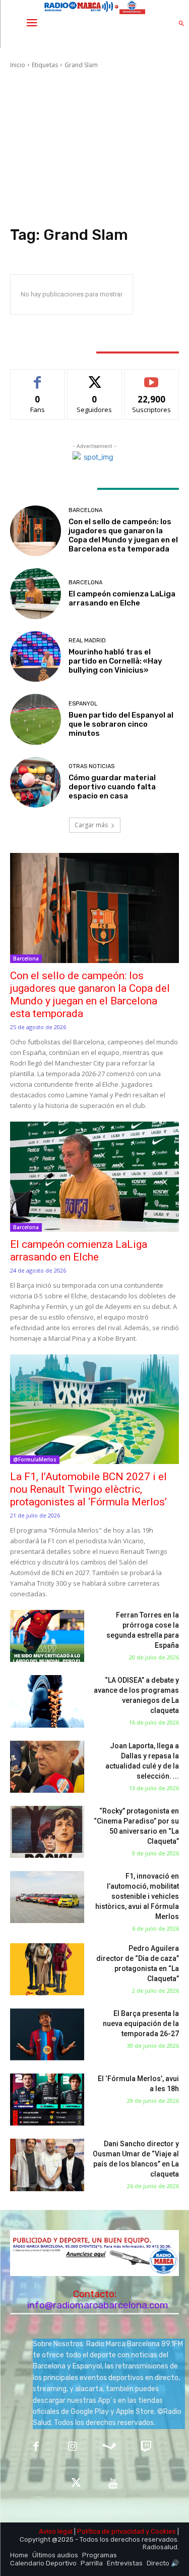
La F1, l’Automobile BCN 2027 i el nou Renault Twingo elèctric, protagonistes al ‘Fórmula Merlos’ (88, 1489)
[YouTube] (113, 2484)
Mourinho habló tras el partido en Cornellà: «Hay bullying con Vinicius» (115, 661)
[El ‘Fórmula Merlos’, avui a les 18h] (47, 2100)
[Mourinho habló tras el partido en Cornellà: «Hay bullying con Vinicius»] (36, 657)
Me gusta (38, 377)
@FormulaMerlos (35, 1459)
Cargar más (91, 825)
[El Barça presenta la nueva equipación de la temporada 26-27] (47, 2034)
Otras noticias (91, 766)
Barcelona (85, 510)
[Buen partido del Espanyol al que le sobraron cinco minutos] (36, 719)
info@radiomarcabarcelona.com (98, 2305)
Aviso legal (56, 2531)
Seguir (94, 377)
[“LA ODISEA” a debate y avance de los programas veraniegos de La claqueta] (47, 1701)
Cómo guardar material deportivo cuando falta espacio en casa (112, 787)
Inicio (18, 65)
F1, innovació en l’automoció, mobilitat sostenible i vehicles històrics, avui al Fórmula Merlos (137, 1896)
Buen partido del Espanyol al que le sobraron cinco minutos (121, 724)
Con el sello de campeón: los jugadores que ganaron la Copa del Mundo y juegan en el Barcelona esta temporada (123, 535)
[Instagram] (73, 2447)
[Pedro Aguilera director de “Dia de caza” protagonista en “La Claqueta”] (47, 1969)
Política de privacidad (111, 2531)
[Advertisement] (94, 149)
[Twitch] (146, 2447)
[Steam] (110, 2447)
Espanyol (83, 704)
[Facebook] (36, 2447)
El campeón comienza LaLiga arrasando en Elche (122, 598)
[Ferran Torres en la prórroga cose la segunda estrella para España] (47, 1636)
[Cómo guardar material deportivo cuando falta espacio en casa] (36, 782)
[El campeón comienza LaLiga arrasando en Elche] (36, 594)
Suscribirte (151, 377)
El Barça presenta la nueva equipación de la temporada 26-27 (141, 2024)
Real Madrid (87, 641)
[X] (76, 2484)
